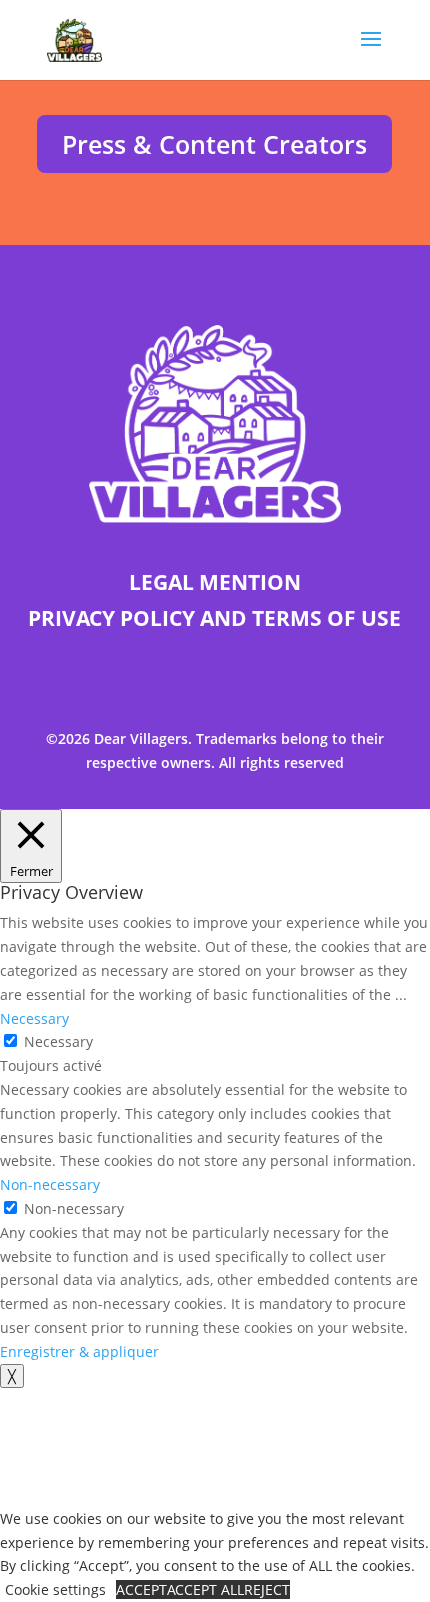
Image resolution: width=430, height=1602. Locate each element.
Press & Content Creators (214, 144)
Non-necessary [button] (50, 1184)
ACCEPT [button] (141, 1589)
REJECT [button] (267, 1589)
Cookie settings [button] (55, 1589)
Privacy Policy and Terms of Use (214, 618)
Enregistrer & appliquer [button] (79, 1351)
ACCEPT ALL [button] (205, 1589)
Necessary (58, 1041)
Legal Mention (215, 582)
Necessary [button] (34, 1018)
